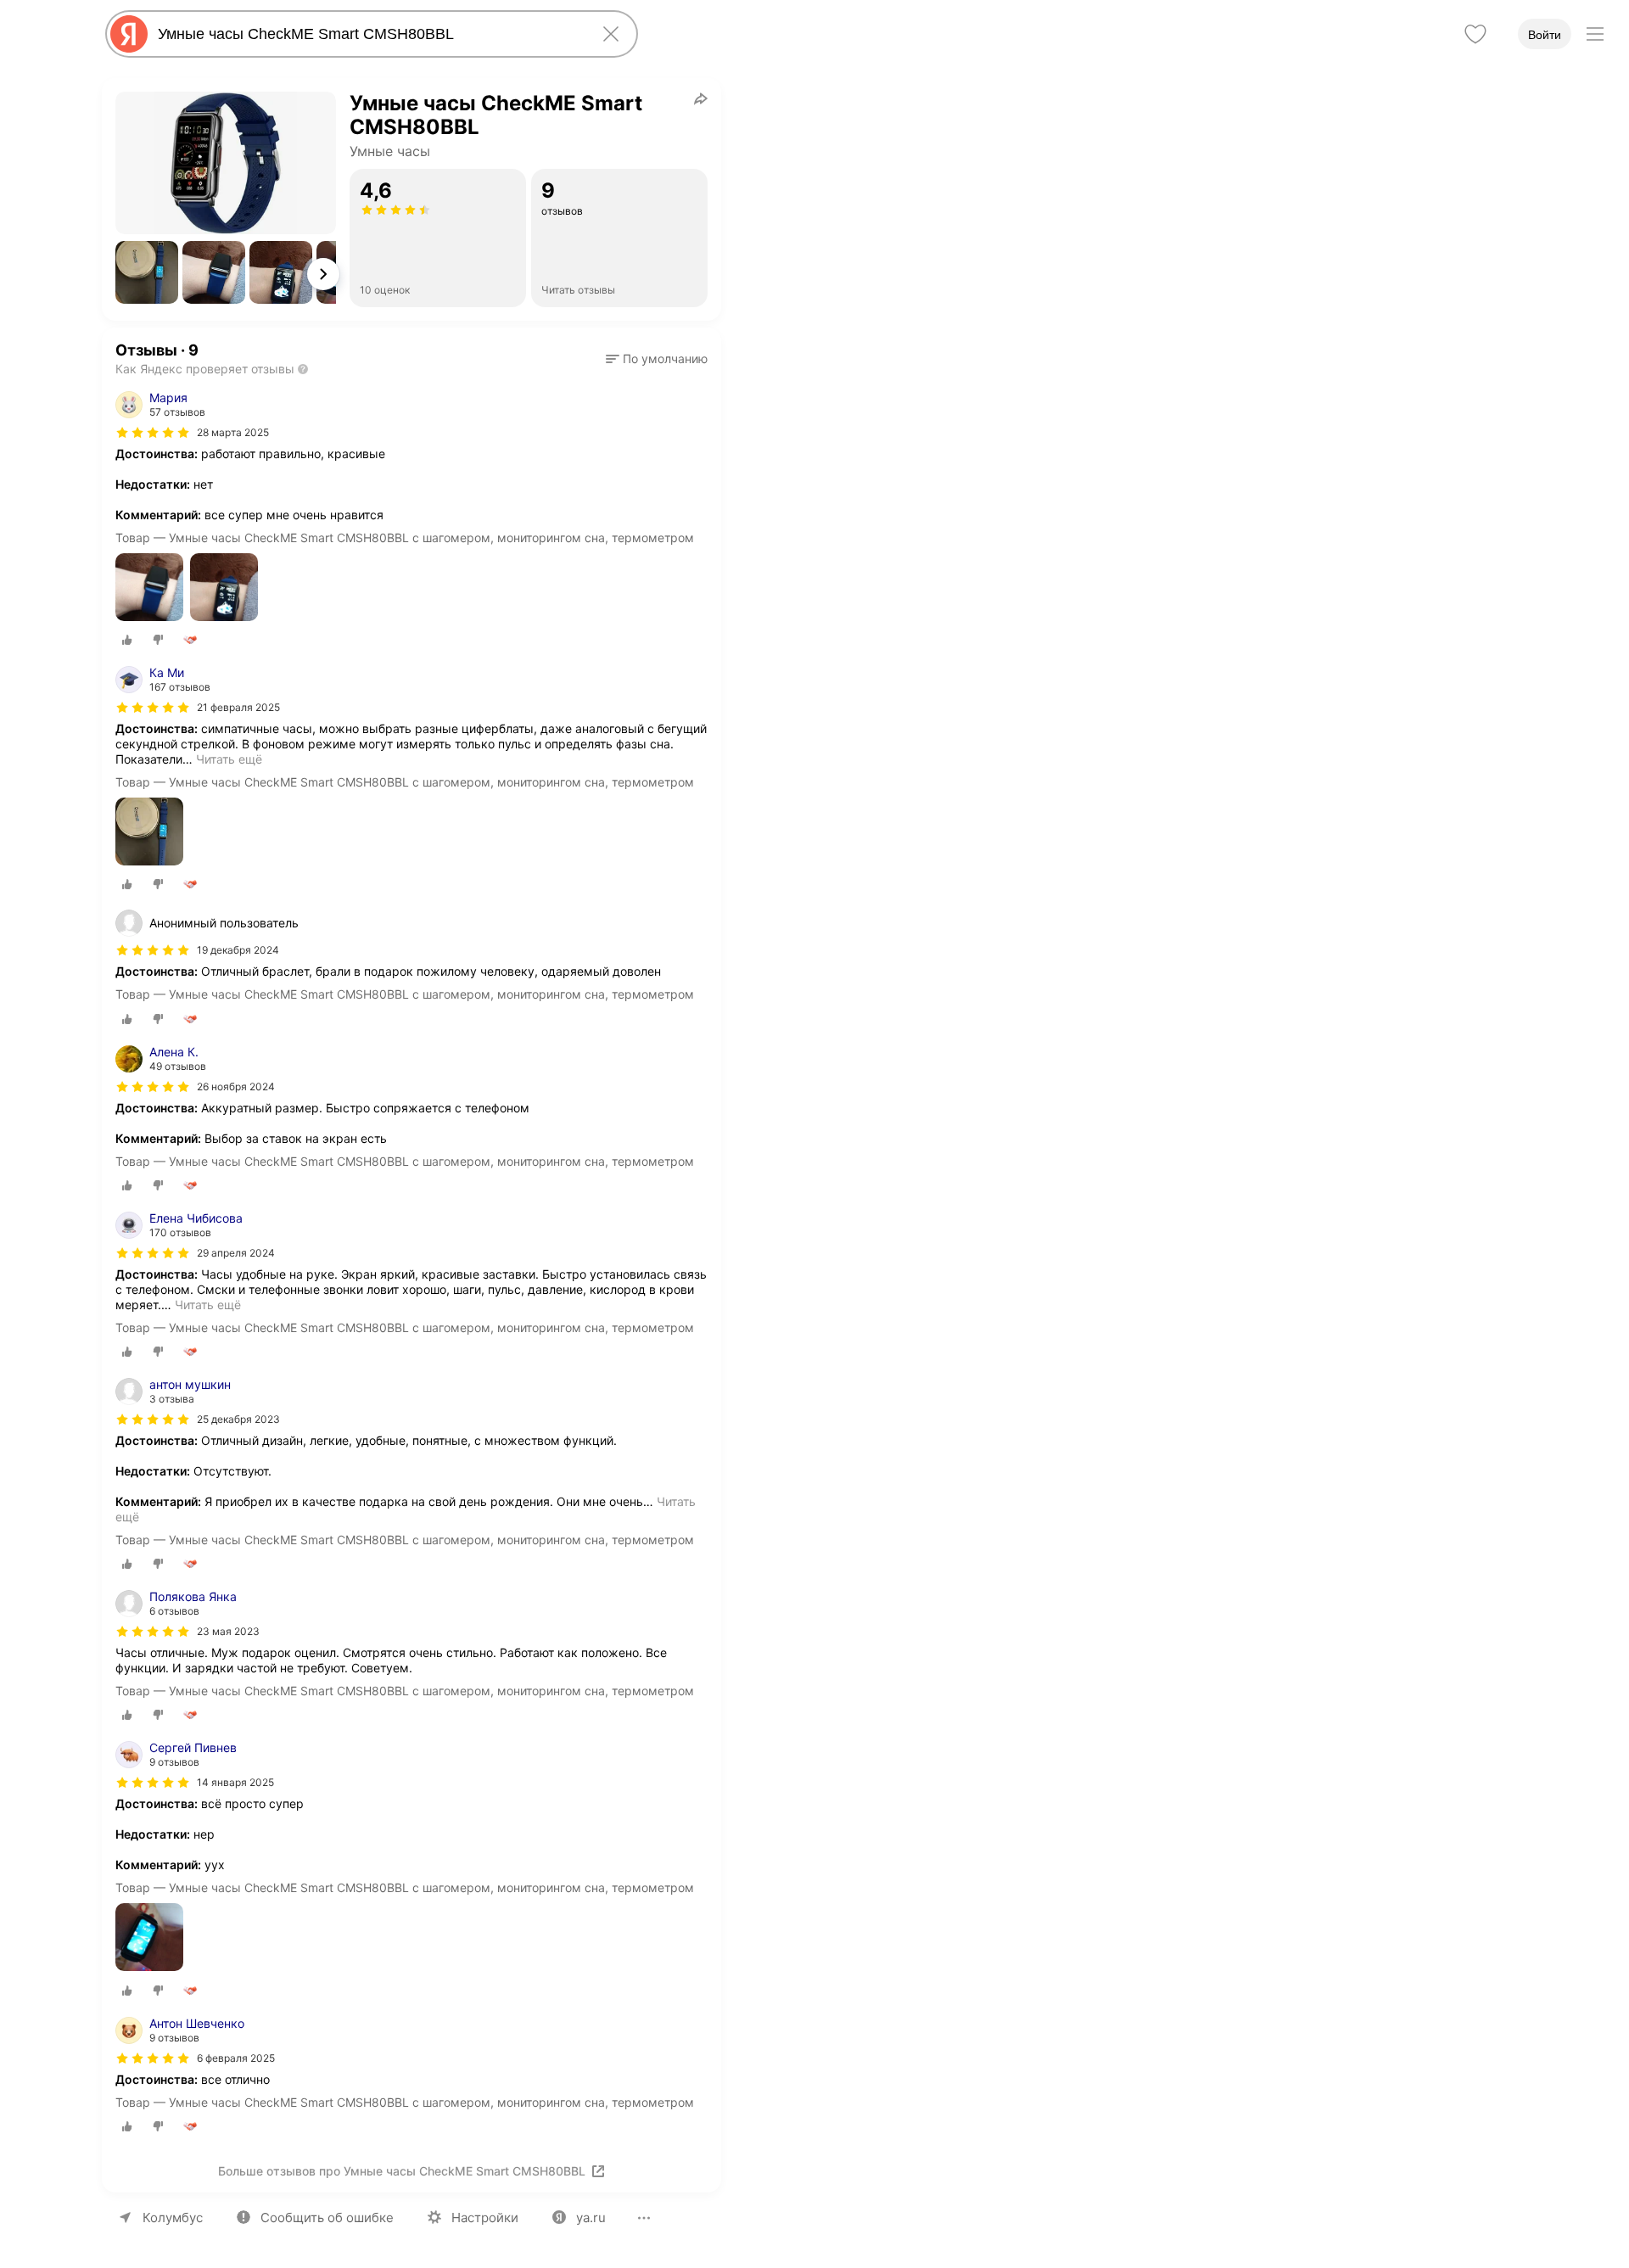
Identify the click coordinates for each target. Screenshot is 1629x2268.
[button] (147, 272)
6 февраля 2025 (236, 2058)
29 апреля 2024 (236, 1253)
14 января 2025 (235, 1782)
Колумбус (173, 2218)
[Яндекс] (129, 34)
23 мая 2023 (228, 1631)
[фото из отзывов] (149, 588)
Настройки (485, 2218)
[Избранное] (1475, 34)
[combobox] (368, 34)
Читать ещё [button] (229, 759)
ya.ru (591, 2218)
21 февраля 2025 (238, 707)
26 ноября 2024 (236, 1086)
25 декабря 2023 (238, 1419)
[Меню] (1595, 34)
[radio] (127, 640)
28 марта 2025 (233, 432)
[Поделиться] (701, 98)
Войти (1545, 35)
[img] (153, 433)
